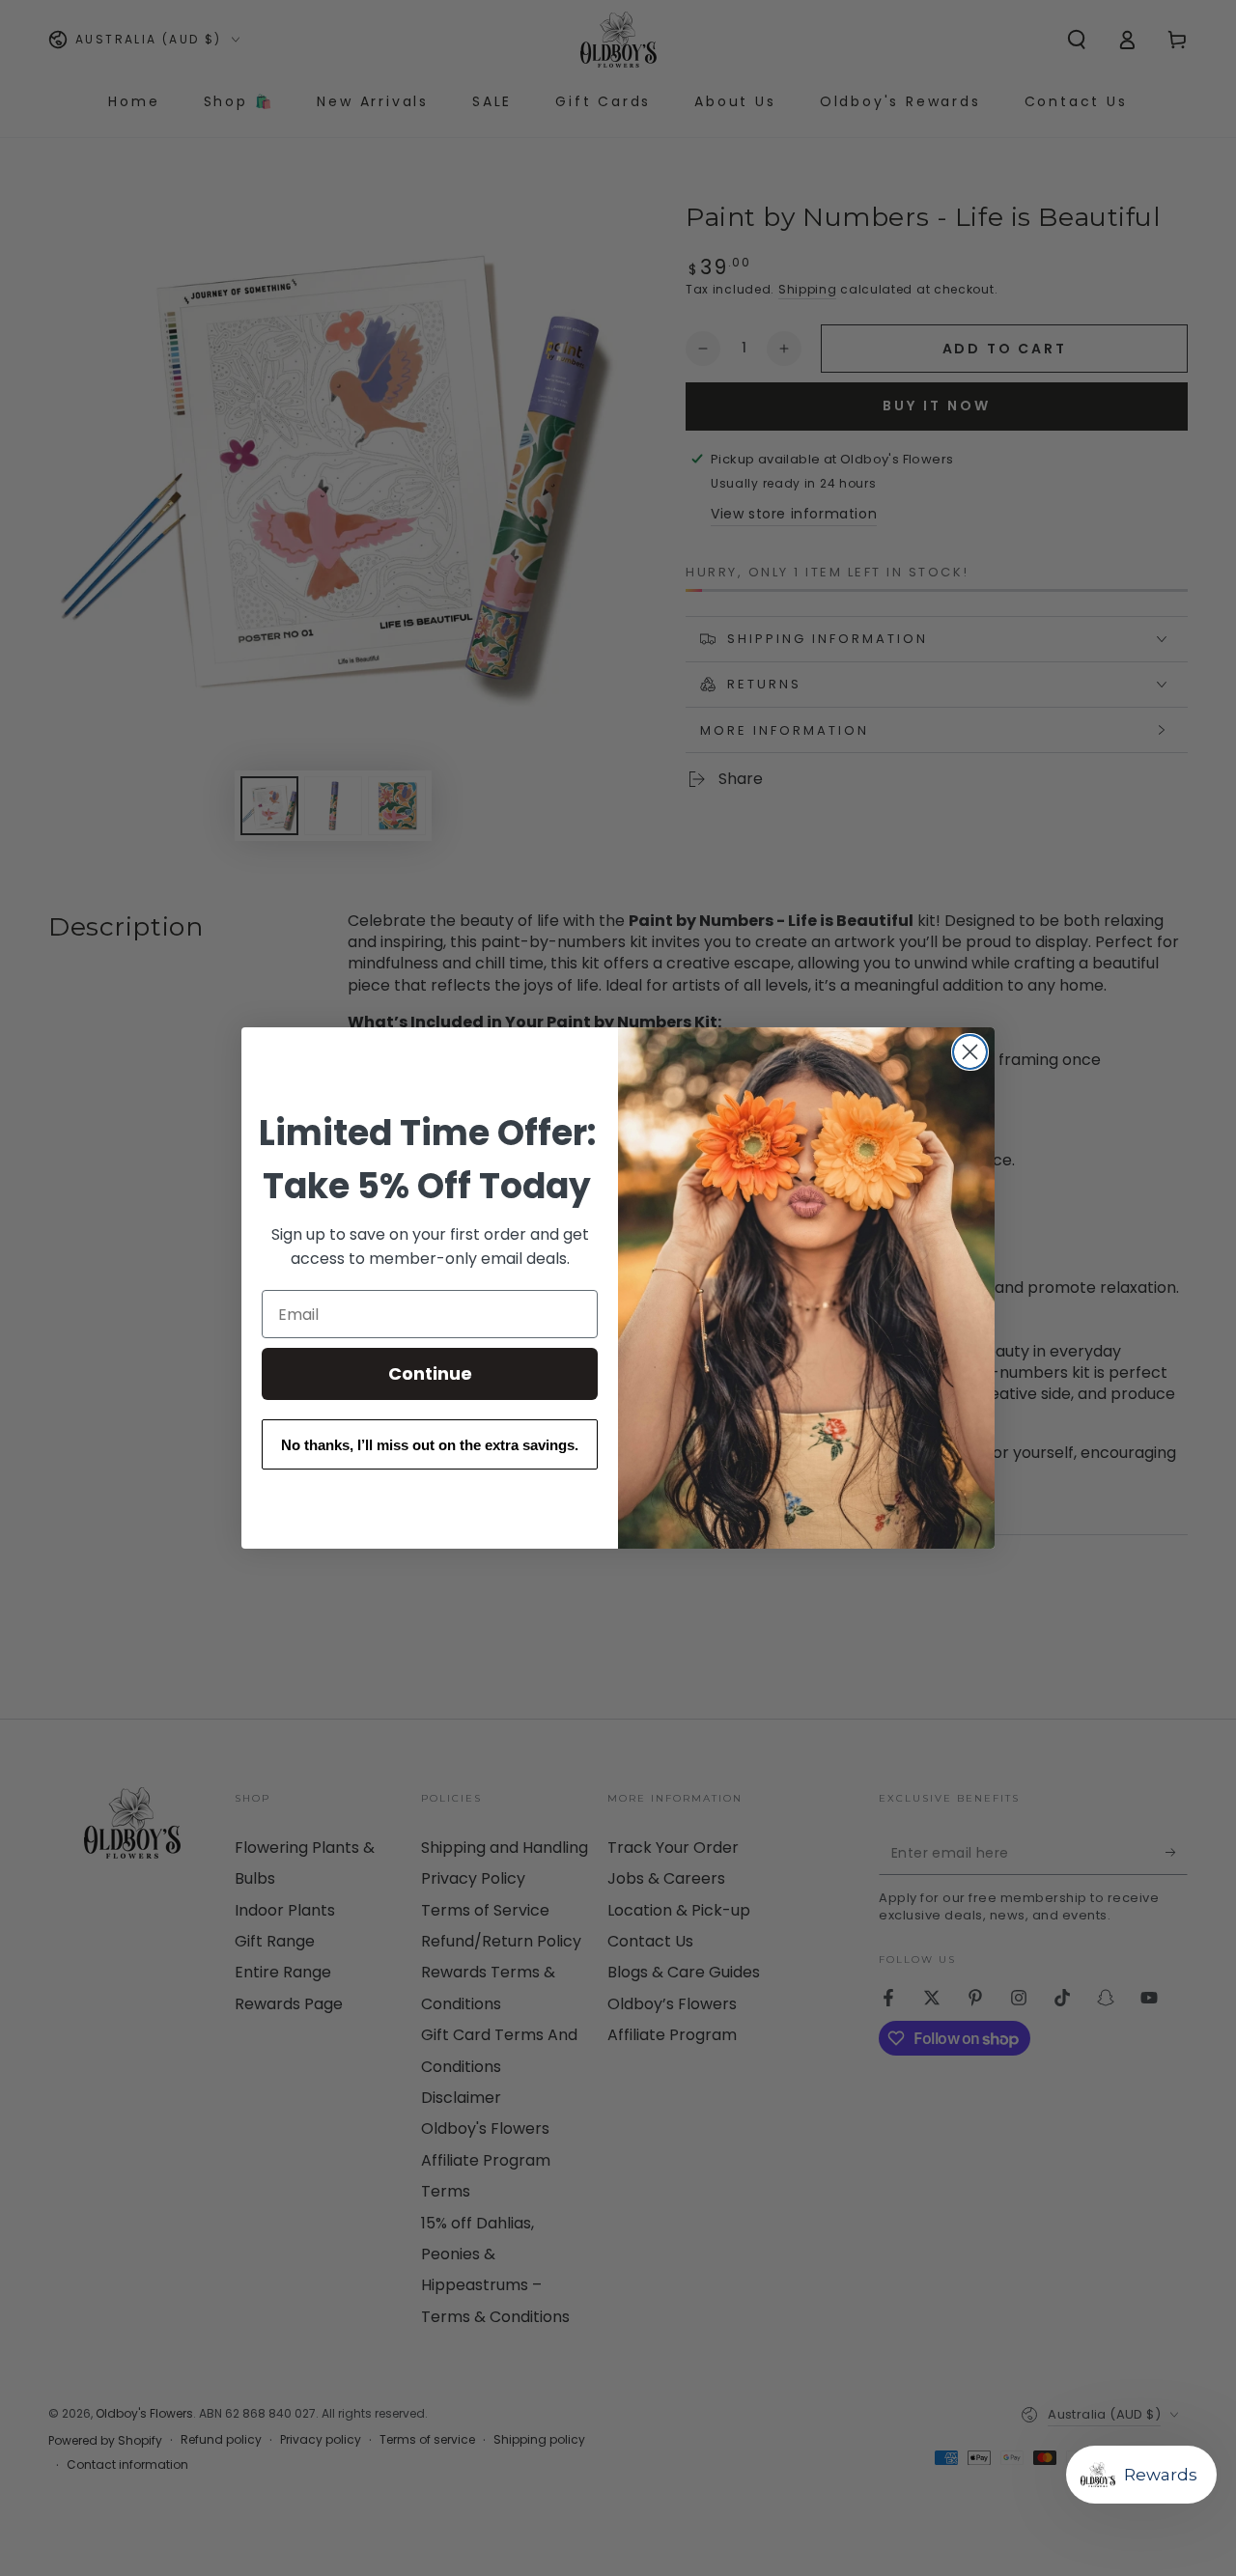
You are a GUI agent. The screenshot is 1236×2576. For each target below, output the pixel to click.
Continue (430, 1373)
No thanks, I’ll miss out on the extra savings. (430, 1445)
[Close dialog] (970, 1052)
